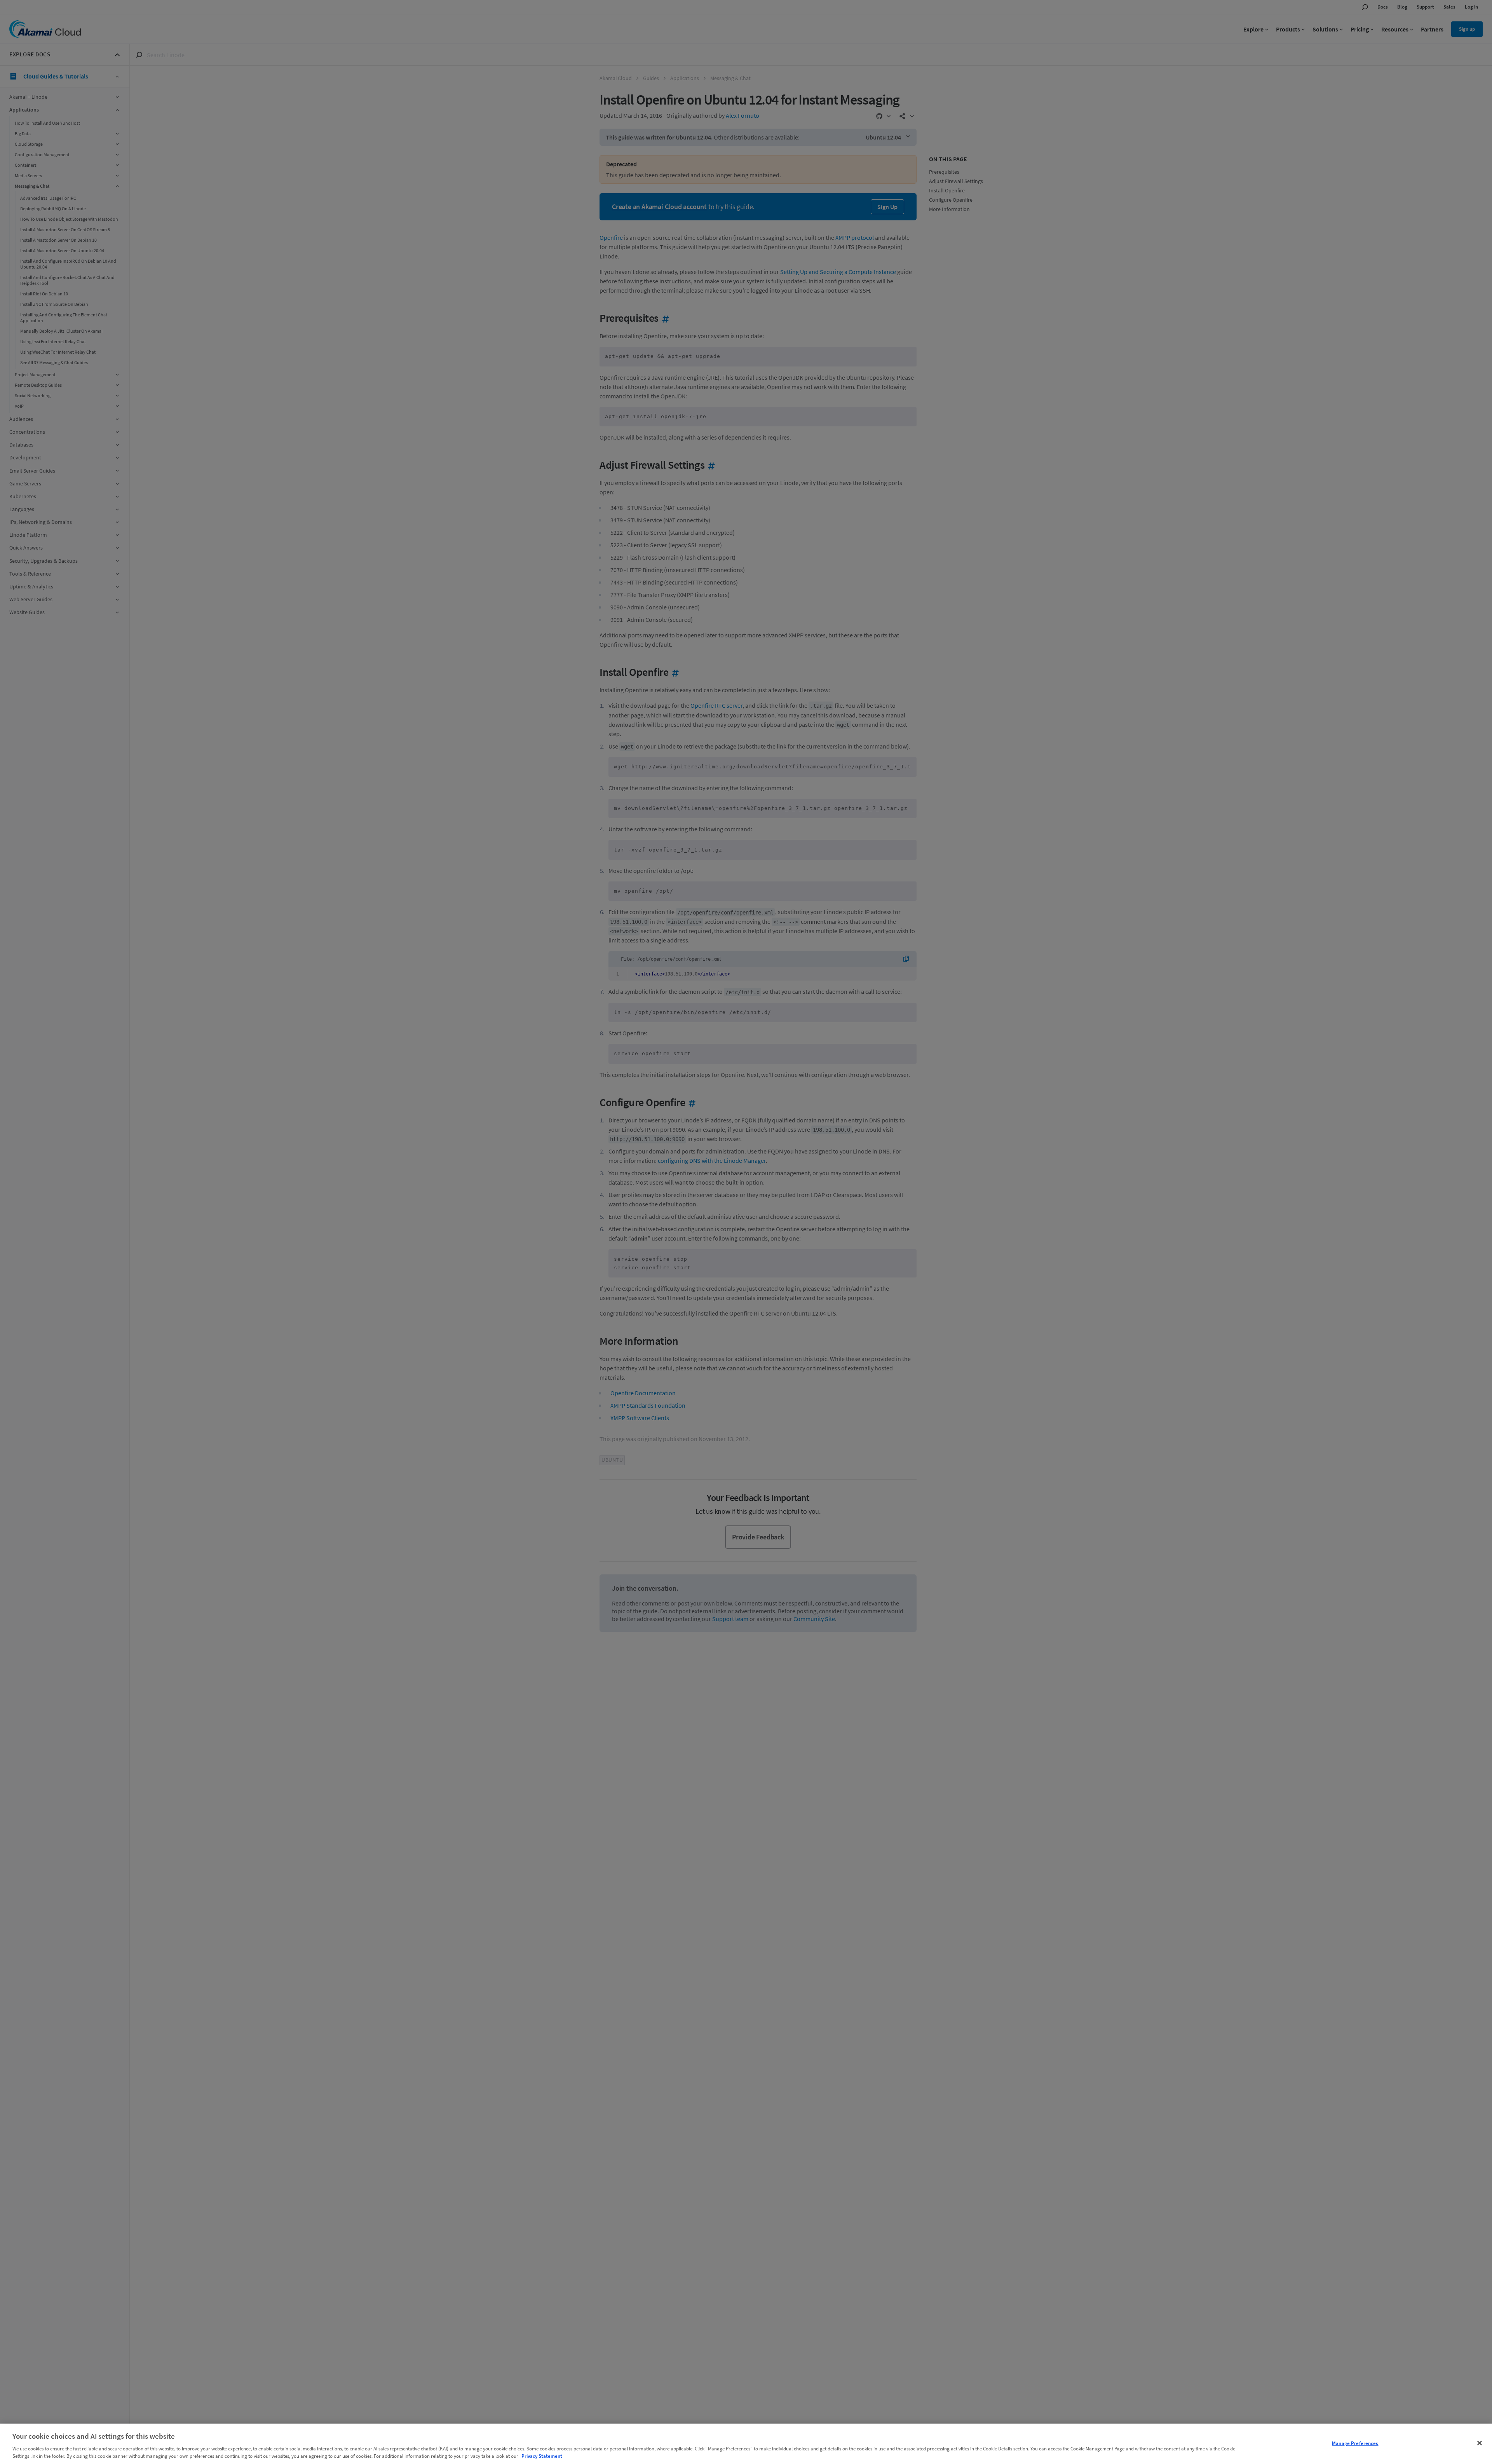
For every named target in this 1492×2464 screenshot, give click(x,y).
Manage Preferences (1355, 2443)
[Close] (1480, 2443)
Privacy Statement (542, 2456)
